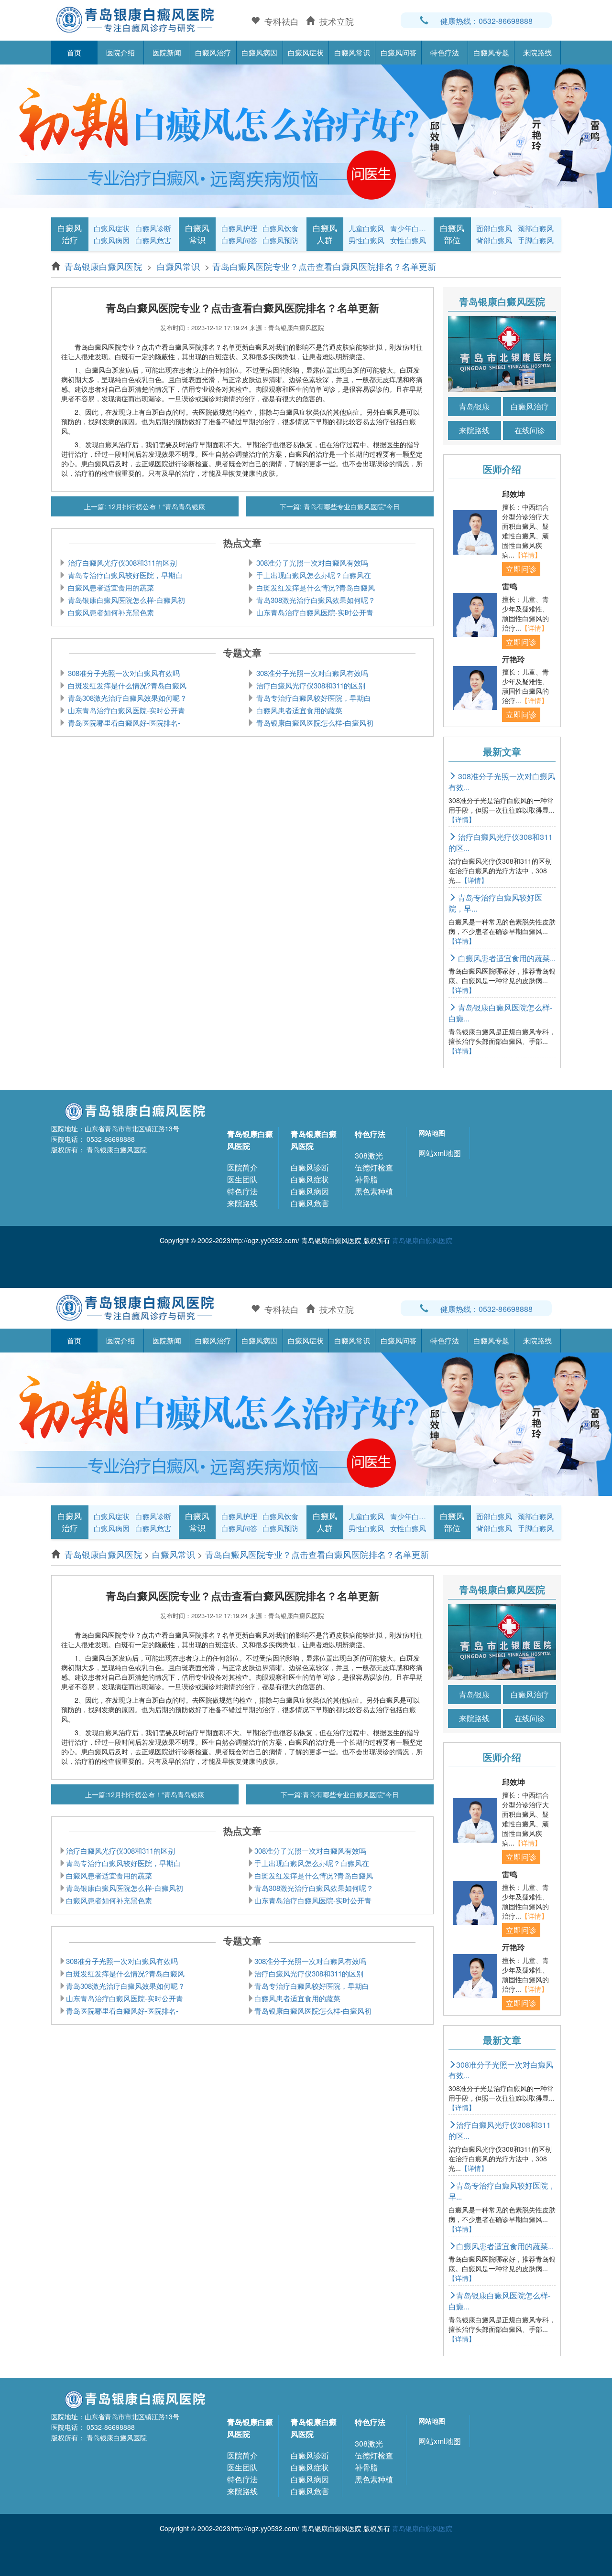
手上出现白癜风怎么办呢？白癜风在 (313, 575)
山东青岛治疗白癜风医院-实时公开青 (314, 612)
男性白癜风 (366, 240)
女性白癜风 (408, 240)
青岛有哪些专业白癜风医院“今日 (351, 506)
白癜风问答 (399, 52)
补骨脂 (366, 1179)
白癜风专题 (491, 52)
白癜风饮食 (280, 228)
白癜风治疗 (213, 52)
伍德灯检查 (374, 1167)
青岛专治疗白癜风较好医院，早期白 (124, 575)
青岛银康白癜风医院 (104, 266)
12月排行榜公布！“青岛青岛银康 (156, 506)
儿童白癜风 (366, 228)
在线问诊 (530, 430)
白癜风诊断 (153, 228)
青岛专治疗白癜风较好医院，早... (495, 903)
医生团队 (242, 1179)
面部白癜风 (494, 228)
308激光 (369, 1155)
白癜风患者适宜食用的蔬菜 (110, 587)
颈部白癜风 (536, 228)
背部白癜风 (494, 240)
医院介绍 (120, 52)
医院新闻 (167, 52)
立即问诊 (521, 569)
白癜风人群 (325, 234)
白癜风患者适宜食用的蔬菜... (506, 958)
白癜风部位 (452, 234)
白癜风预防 (280, 240)
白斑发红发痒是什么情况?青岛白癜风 (315, 587)
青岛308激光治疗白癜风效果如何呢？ (315, 600)
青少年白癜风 (409, 228)
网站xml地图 (440, 1153)
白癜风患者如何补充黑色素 (110, 612)
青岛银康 (474, 406)
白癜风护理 (239, 228)
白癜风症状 (306, 52)
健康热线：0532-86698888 (486, 21)
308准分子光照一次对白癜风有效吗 (311, 563)
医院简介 (242, 1167)
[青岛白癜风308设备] (306, 135)
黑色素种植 (374, 1191)
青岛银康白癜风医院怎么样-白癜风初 (126, 600)
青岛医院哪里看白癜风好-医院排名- (123, 723)
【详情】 (528, 555)
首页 (74, 52)
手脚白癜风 (536, 240)
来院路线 (537, 52)
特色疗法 (445, 52)
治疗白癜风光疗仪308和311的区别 (121, 563)
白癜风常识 (352, 52)
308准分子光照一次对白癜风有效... (501, 2070)
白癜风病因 (259, 52)
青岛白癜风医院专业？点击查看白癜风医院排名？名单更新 (324, 266)
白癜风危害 (153, 240)
